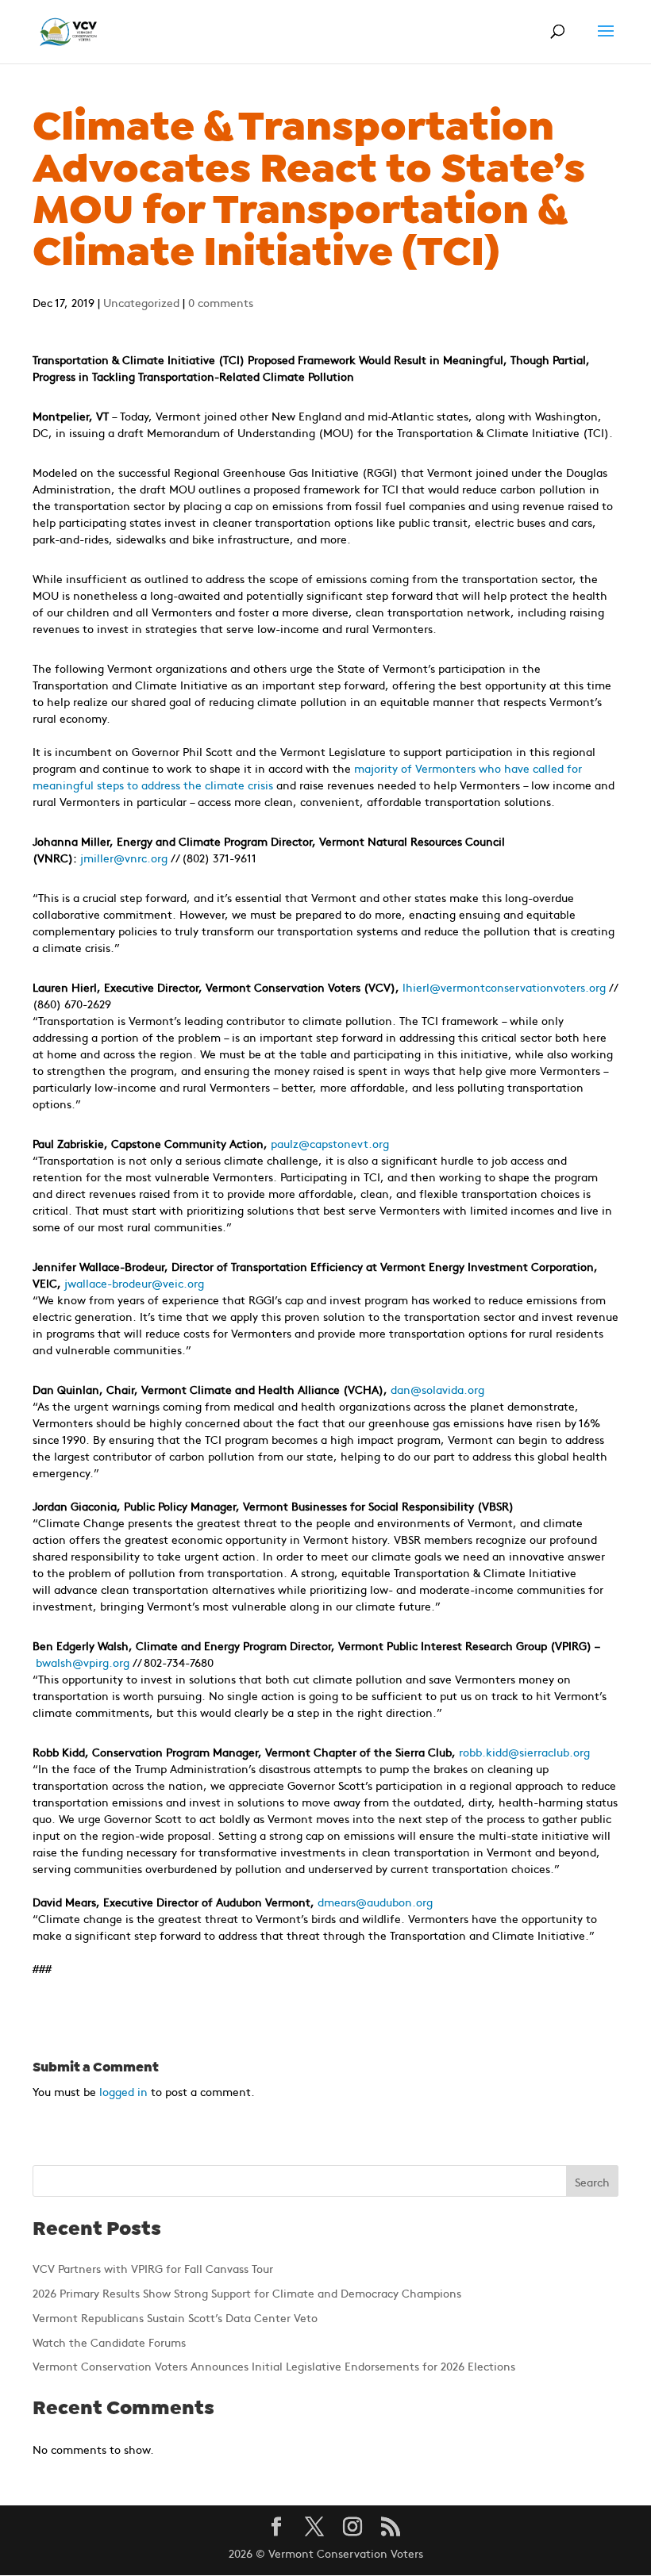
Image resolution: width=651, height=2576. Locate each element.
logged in (123, 2091)
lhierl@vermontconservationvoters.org (504, 987)
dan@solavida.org (437, 1389)
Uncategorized (141, 302)
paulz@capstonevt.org (330, 1143)
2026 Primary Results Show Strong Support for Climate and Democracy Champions (247, 2293)
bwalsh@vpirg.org (83, 1662)
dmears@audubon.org (375, 1902)
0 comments (221, 302)
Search (592, 2182)
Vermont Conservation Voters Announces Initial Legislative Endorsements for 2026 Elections (274, 2366)
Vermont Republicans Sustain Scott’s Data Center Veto (175, 2317)
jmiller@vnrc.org (124, 858)
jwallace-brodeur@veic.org (134, 1283)
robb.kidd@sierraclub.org (524, 1752)
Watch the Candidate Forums (109, 2342)
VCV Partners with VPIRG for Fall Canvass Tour (153, 2268)
